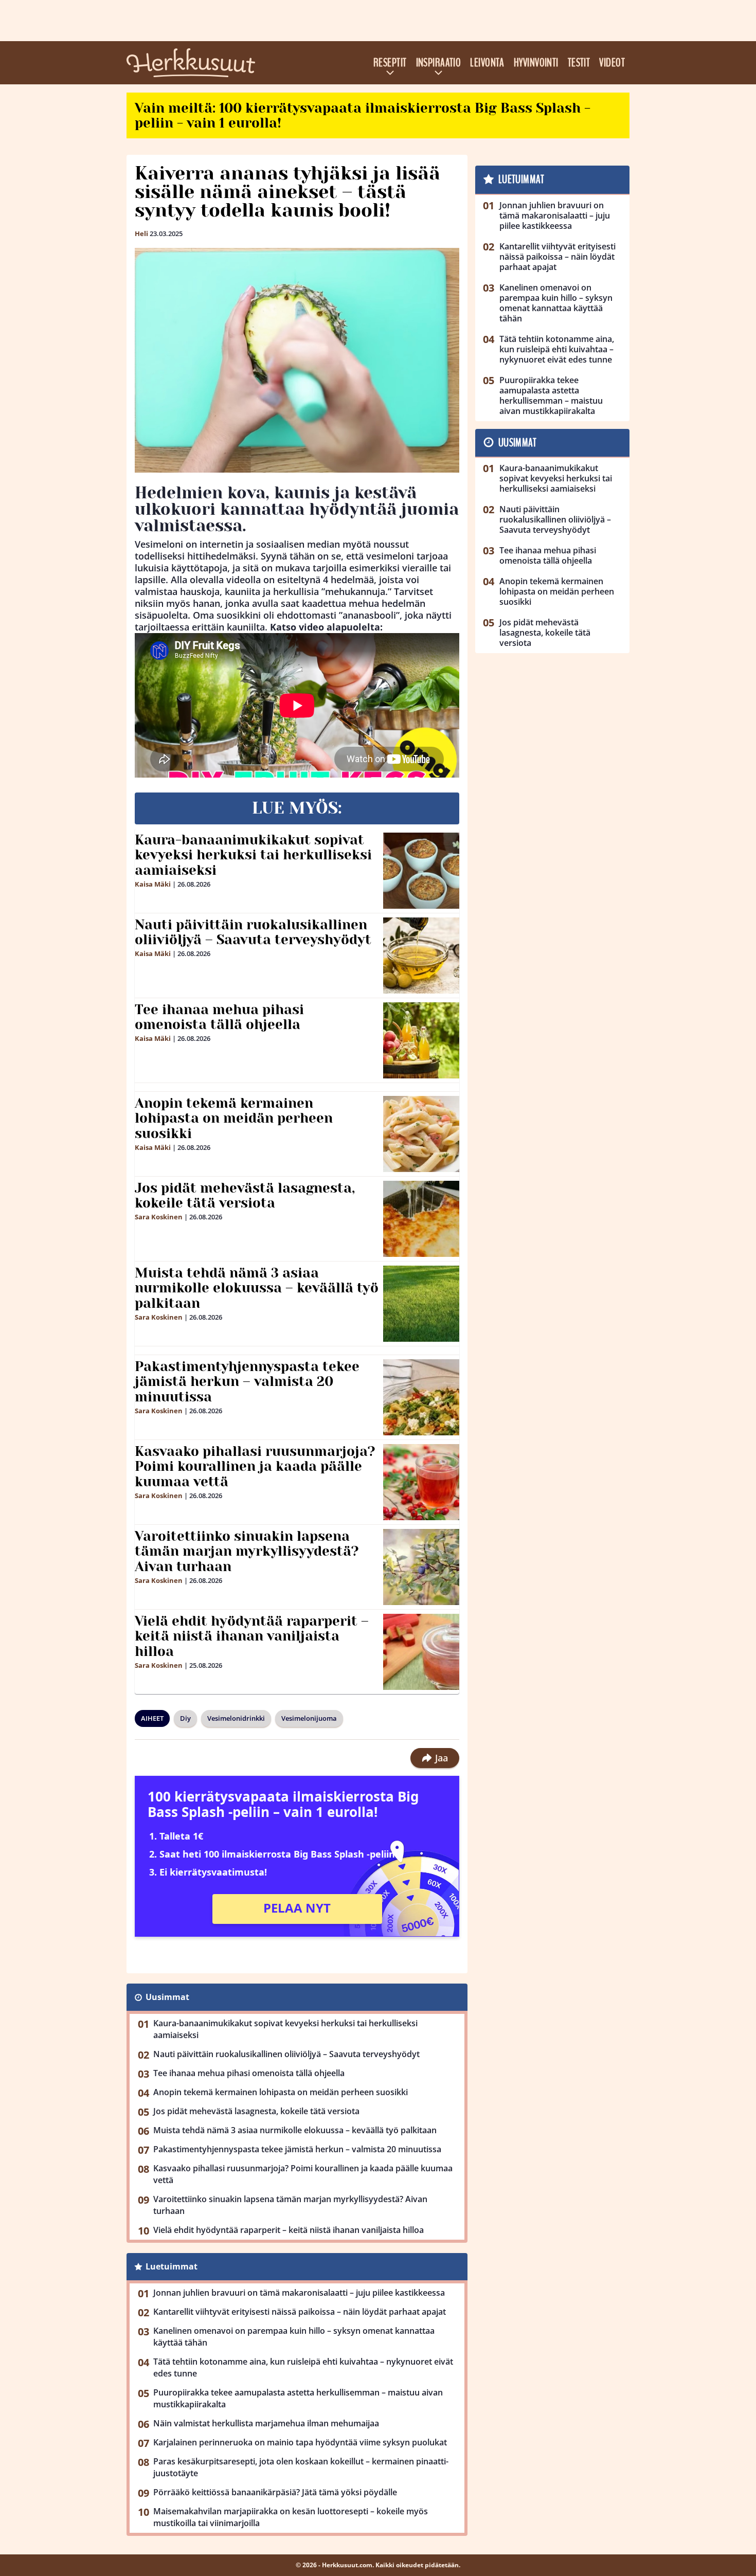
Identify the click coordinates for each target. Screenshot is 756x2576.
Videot (612, 63)
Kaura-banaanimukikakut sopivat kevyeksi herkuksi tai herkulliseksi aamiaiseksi (253, 855)
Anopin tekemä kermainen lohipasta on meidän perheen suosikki (234, 1119)
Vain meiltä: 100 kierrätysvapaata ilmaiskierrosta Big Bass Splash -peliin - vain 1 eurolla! (363, 115)
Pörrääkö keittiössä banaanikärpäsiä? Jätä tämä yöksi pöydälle (275, 2492)
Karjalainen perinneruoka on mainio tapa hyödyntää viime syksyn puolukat (300, 2442)
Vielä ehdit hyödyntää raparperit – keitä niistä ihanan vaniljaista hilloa (252, 1636)
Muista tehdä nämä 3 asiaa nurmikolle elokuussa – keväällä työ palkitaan (257, 1288)
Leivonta (487, 63)
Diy (185, 1718)
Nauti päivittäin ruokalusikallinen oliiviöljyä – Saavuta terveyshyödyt (253, 932)
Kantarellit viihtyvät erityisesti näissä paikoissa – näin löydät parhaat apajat (300, 2312)
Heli (141, 233)
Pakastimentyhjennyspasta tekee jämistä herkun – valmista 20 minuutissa (247, 1382)
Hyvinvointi (536, 63)
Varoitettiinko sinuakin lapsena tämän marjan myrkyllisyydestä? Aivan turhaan (247, 1552)
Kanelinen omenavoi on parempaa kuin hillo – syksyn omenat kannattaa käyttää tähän (294, 2337)
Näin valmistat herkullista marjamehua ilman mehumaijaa (266, 2423)
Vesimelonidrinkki (236, 1718)
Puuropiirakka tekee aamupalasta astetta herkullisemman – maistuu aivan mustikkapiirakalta (298, 2398)
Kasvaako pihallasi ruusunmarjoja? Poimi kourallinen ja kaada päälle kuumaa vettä (255, 1467)
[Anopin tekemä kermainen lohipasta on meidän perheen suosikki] (421, 1134)
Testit (579, 63)
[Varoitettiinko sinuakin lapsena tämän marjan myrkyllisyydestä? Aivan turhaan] (421, 1567)
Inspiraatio (439, 63)
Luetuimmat (172, 2266)
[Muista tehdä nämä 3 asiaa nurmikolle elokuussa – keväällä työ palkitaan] (421, 1304)
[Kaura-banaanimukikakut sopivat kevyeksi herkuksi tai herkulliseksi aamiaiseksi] (421, 871)
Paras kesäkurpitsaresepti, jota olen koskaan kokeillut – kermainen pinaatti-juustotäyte (301, 2467)
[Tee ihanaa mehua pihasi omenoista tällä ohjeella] (421, 1040)
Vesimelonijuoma (309, 1718)
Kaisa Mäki (153, 884)
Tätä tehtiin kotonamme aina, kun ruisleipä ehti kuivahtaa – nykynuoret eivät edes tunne (303, 2367)
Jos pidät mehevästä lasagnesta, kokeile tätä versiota (245, 1196)
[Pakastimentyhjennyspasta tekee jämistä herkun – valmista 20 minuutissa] (421, 1397)
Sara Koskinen (159, 1217)
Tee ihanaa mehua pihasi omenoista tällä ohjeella (219, 1017)
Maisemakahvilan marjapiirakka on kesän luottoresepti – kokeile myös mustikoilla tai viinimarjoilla (291, 2517)
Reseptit (390, 63)
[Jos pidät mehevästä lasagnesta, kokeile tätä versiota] (421, 1219)
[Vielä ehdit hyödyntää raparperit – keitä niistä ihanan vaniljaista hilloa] (421, 1652)
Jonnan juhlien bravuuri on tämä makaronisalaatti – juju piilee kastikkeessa (299, 2293)
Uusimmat (167, 1997)
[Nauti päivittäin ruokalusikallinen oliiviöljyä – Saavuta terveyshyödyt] (421, 956)
